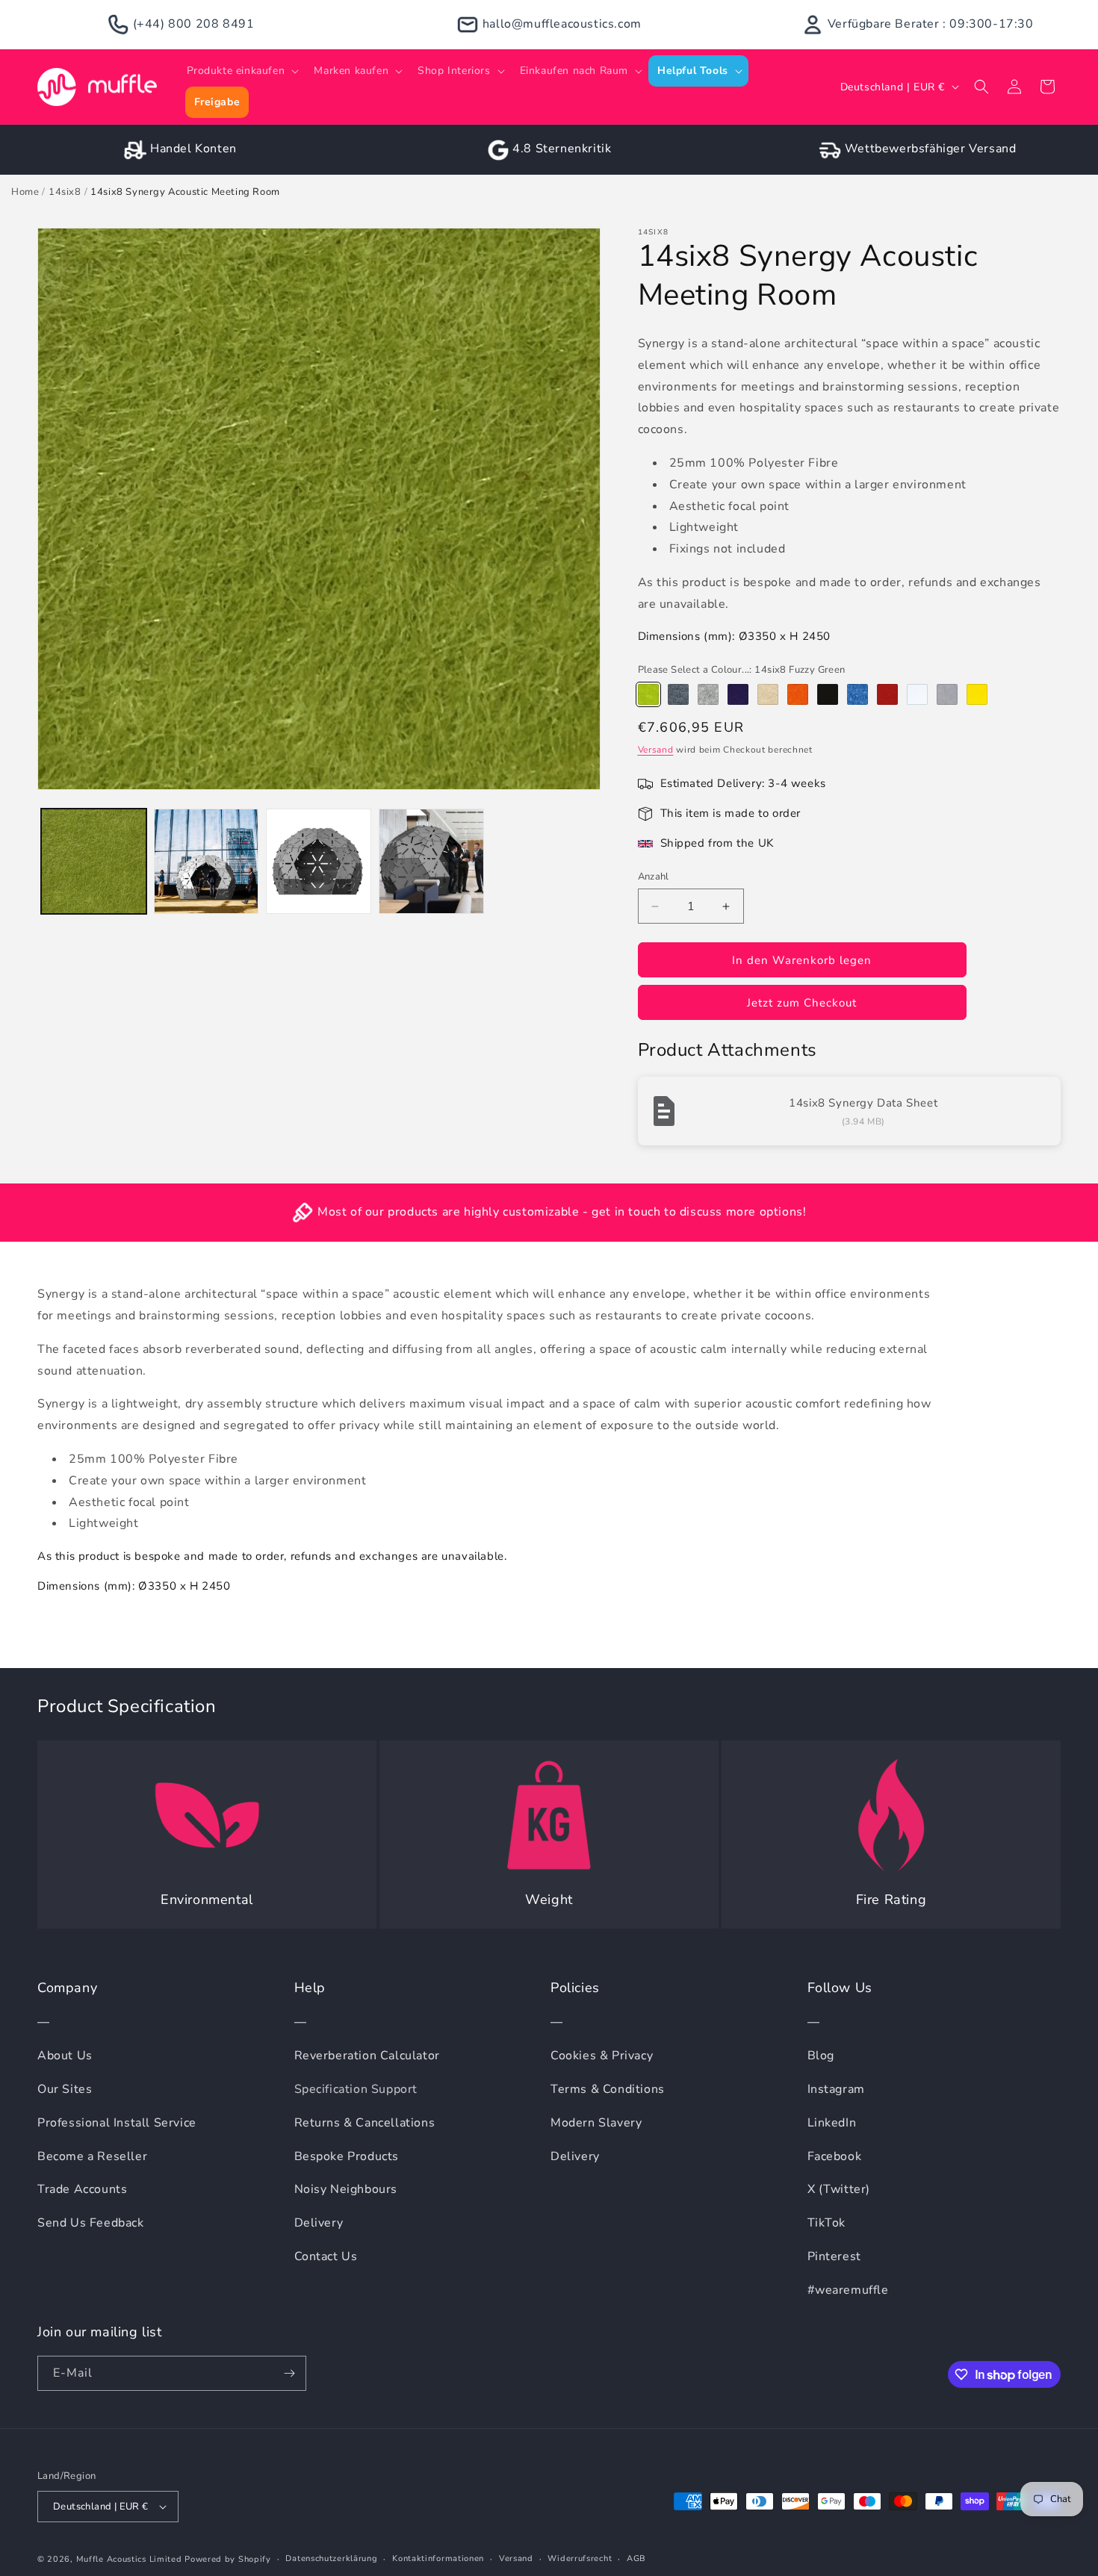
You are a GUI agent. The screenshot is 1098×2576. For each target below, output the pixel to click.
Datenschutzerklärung (331, 2558)
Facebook (835, 2156)
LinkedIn (832, 2123)
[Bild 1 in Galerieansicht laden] (94, 861)
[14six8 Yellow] (977, 694)
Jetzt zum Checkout (802, 1003)
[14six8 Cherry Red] (887, 694)
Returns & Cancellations (365, 2123)
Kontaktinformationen (438, 2558)
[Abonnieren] (289, 2373)
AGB (636, 2558)
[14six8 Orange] (798, 694)
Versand (656, 750)
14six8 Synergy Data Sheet (863, 1103)
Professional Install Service (117, 2123)
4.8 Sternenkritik (562, 149)
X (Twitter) (839, 2189)
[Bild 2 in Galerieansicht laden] (207, 861)
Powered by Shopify (228, 2559)
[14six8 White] (917, 694)
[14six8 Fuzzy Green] (648, 694)
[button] (242, 71)
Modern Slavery (596, 2123)
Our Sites (65, 2089)
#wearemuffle (848, 2290)
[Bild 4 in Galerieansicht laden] (431, 861)
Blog (821, 2056)
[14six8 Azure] (857, 694)
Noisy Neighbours (346, 2189)
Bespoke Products (347, 2156)
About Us (65, 2056)
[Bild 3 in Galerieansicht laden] (319, 861)
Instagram (836, 2089)
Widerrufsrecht (580, 2558)
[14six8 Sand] (768, 694)
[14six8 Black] (828, 694)
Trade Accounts (82, 2189)
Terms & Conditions (608, 2089)
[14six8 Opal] (947, 694)
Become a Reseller (92, 2156)
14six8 (65, 192)
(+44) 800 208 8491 (194, 24)
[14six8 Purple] (738, 694)
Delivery (319, 2223)
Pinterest (834, 2256)
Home (25, 192)
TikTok (827, 2223)
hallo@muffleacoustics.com (562, 24)
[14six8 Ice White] (708, 694)
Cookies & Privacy (602, 2056)
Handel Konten (193, 149)
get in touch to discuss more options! (699, 1212)
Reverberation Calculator (367, 2056)
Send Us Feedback (91, 2223)
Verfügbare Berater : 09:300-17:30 (931, 24)
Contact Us (326, 2256)
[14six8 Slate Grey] (678, 694)
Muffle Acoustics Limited (129, 2559)
